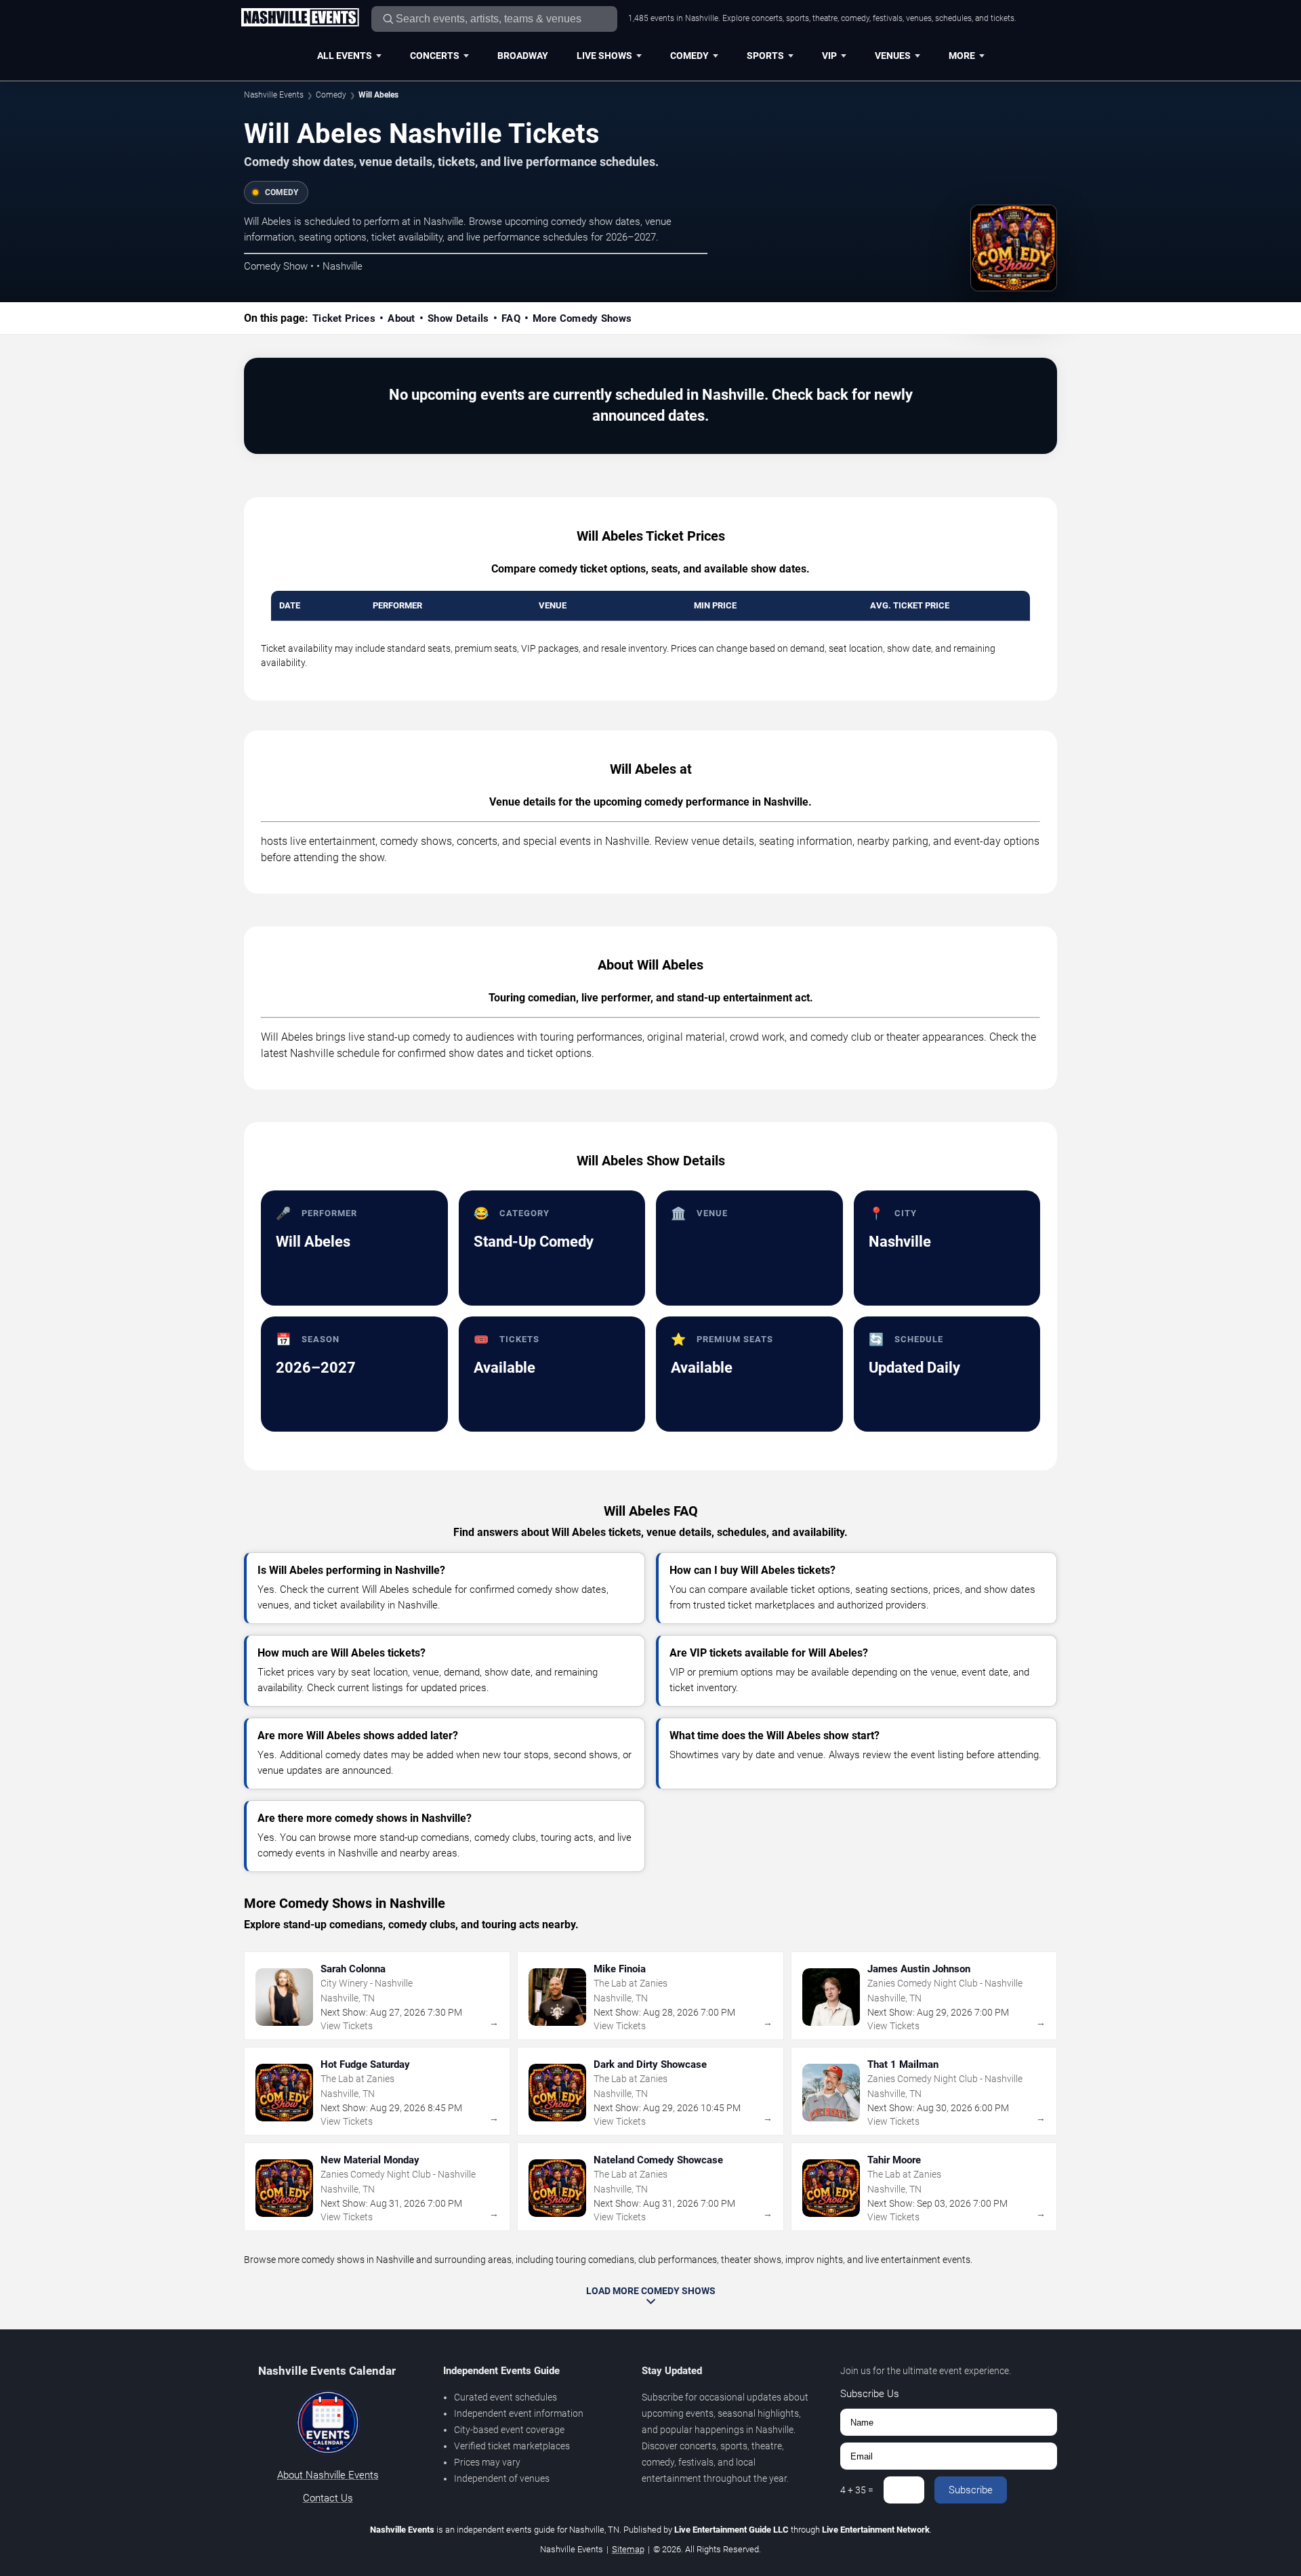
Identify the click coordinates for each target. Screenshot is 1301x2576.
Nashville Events (274, 95)
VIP (829, 56)
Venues (893, 56)
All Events (345, 56)
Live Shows (604, 56)
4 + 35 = (857, 2490)
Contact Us (328, 2498)
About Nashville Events (328, 2475)
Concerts (435, 56)
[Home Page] (300, 18)
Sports (765, 56)
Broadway (523, 56)
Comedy (689, 56)
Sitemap (628, 2549)
